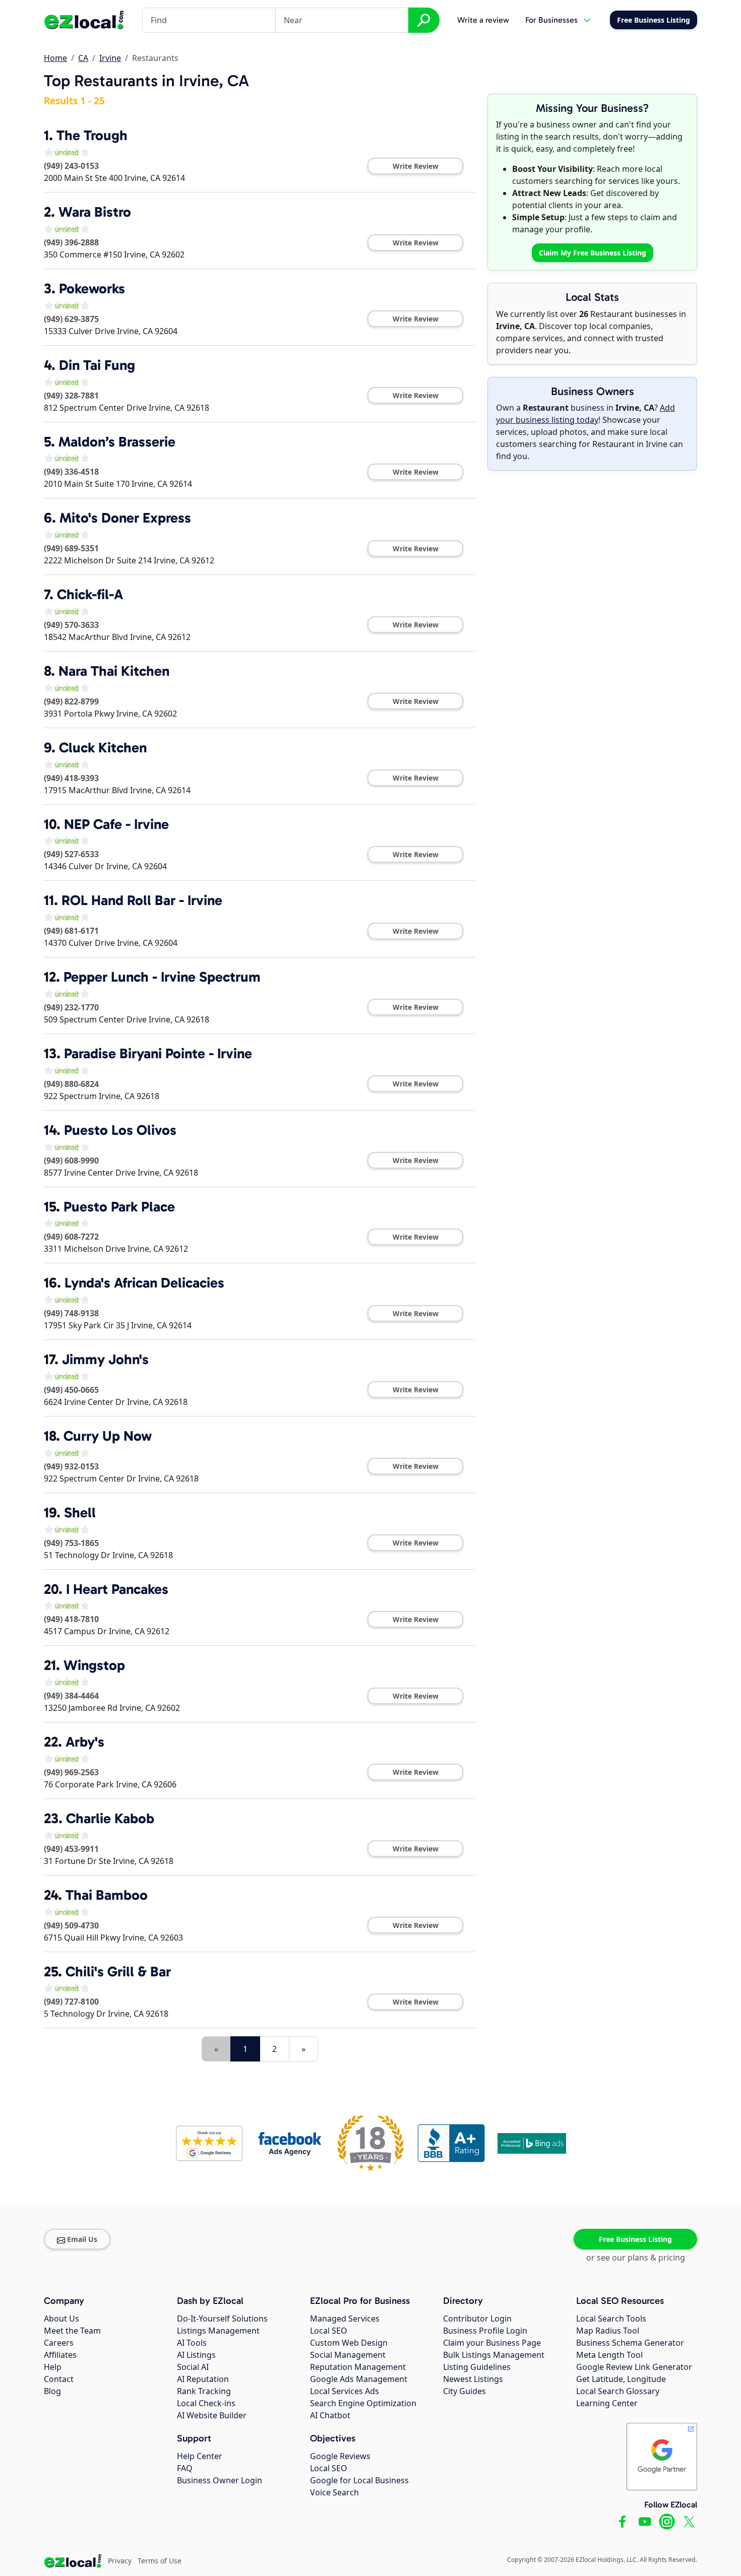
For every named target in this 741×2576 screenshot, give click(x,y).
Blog (52, 2391)
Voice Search (334, 2492)
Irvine (110, 58)
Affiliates (60, 2355)
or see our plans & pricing (636, 2258)
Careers (59, 2343)
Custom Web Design (349, 2343)
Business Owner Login (220, 2480)
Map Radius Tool (608, 2331)
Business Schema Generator (630, 2343)
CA (83, 58)
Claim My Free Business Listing (593, 253)
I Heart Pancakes (117, 1589)
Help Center (200, 2456)
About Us (61, 2319)
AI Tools (192, 2343)
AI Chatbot (330, 2415)
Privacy (120, 2561)
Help (53, 2367)
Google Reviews (340, 2456)
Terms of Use (160, 2561)
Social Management (348, 2355)
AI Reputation (203, 2379)
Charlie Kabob (110, 1818)
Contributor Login (477, 2319)
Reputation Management (358, 2367)
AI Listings (196, 2355)
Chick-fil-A (90, 594)
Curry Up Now (108, 1436)
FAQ (185, 2468)
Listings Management (218, 2331)
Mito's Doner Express (125, 518)
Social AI (193, 2367)
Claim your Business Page (492, 2343)
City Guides (465, 2391)
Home (55, 58)
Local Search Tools (611, 2319)
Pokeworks (92, 288)
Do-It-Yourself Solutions (222, 2319)
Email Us (82, 2239)
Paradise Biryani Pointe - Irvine (158, 1053)
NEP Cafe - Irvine (116, 824)
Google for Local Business (359, 2480)
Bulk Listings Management (494, 2355)
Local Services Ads (345, 2391)
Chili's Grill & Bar (118, 1972)
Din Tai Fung (97, 365)
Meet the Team (72, 2331)
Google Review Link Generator (634, 2367)
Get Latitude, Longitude (621, 2379)
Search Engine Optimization (363, 2403)
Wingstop (94, 1665)
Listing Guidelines (477, 2367)
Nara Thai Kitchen (114, 671)
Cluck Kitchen (103, 748)
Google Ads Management (359, 2379)
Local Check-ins (206, 2403)
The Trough (92, 135)
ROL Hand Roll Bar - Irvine (142, 900)
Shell (80, 1512)
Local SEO (329, 2331)
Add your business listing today (585, 414)
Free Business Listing (635, 2239)
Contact (59, 2379)
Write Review (416, 166)
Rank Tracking (204, 2391)
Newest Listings (473, 2379)
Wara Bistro (95, 212)
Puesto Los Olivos (120, 1130)
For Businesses (551, 20)
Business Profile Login (485, 2331)
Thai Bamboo (107, 1895)
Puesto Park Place (119, 1207)
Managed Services (345, 2319)
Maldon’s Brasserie (117, 442)
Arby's (85, 1742)
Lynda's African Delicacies (144, 1283)
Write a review (483, 20)
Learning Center (607, 2403)
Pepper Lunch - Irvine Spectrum (162, 977)
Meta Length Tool (609, 2355)
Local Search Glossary (618, 2391)
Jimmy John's (105, 1359)
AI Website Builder (212, 2415)
